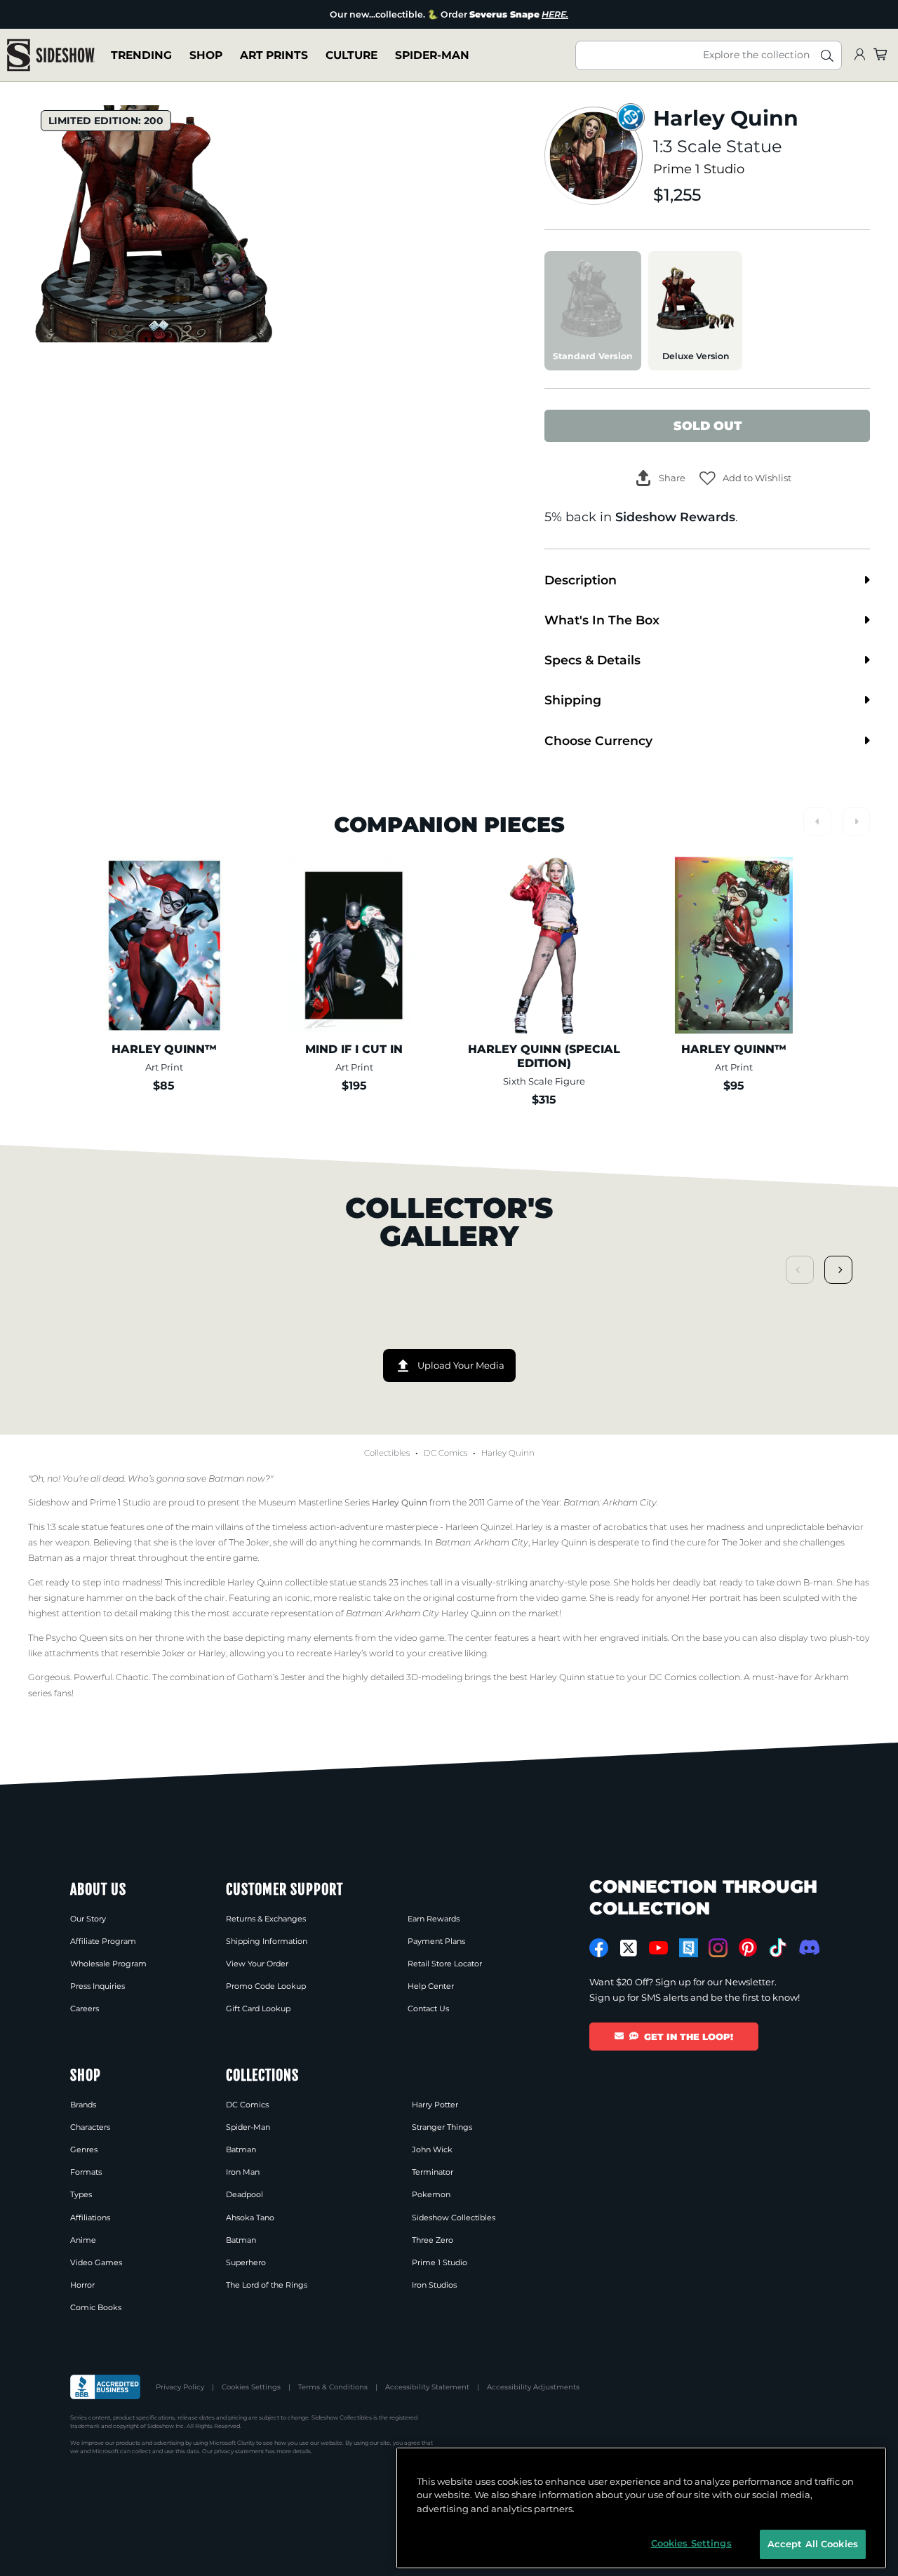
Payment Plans (436, 1941)
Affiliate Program (103, 1941)
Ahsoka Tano (250, 2218)
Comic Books (96, 2307)
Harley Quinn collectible (277, 1582)
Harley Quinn (508, 1453)
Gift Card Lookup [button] (258, 2008)
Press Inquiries (98, 1986)
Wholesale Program (108, 1964)
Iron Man (243, 2172)
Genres (84, 2149)
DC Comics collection (695, 1677)
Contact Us (428, 2008)
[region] (641, 2508)
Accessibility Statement (427, 2387)
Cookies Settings (251, 2387)
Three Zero (433, 2240)
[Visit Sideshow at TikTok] (778, 1948)
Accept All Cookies (813, 2544)
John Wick (432, 2149)
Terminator (433, 2172)
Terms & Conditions (333, 2387)
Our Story (88, 1919)
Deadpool (244, 2194)
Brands (83, 2105)
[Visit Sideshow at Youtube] (658, 1948)
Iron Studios (434, 2285)
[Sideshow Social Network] (689, 1948)
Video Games (96, 2262)
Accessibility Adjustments (533, 2387)
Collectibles (387, 1453)
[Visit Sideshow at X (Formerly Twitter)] (629, 1948)
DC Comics (445, 1453)
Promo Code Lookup (266, 1986)
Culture (351, 55)
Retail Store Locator (445, 1964)
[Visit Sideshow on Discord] (808, 1947)
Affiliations (90, 2218)
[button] (745, 478)
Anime (83, 2240)
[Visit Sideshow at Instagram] (718, 1948)
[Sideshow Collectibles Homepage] (51, 55)
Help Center (431, 1986)
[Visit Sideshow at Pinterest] (748, 1948)
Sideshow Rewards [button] (675, 517)
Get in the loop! (689, 2037)
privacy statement (239, 2451)
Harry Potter (435, 2105)
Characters (90, 2127)
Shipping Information (267, 1941)
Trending (141, 55)
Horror (82, 2285)
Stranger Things (442, 2127)
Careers (85, 2008)
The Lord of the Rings (267, 2285)
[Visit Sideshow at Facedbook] (599, 1948)
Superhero (246, 2262)
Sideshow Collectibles (454, 2218)
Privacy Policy (180, 2387)
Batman (241, 2149)
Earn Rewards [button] (434, 1919)
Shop (206, 55)
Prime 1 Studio (699, 169)
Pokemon (431, 2194)
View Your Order (257, 1964)
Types (81, 2194)
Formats (86, 2172)
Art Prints (274, 55)
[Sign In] (859, 55)
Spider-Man (432, 55)
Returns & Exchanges (266, 1919)
